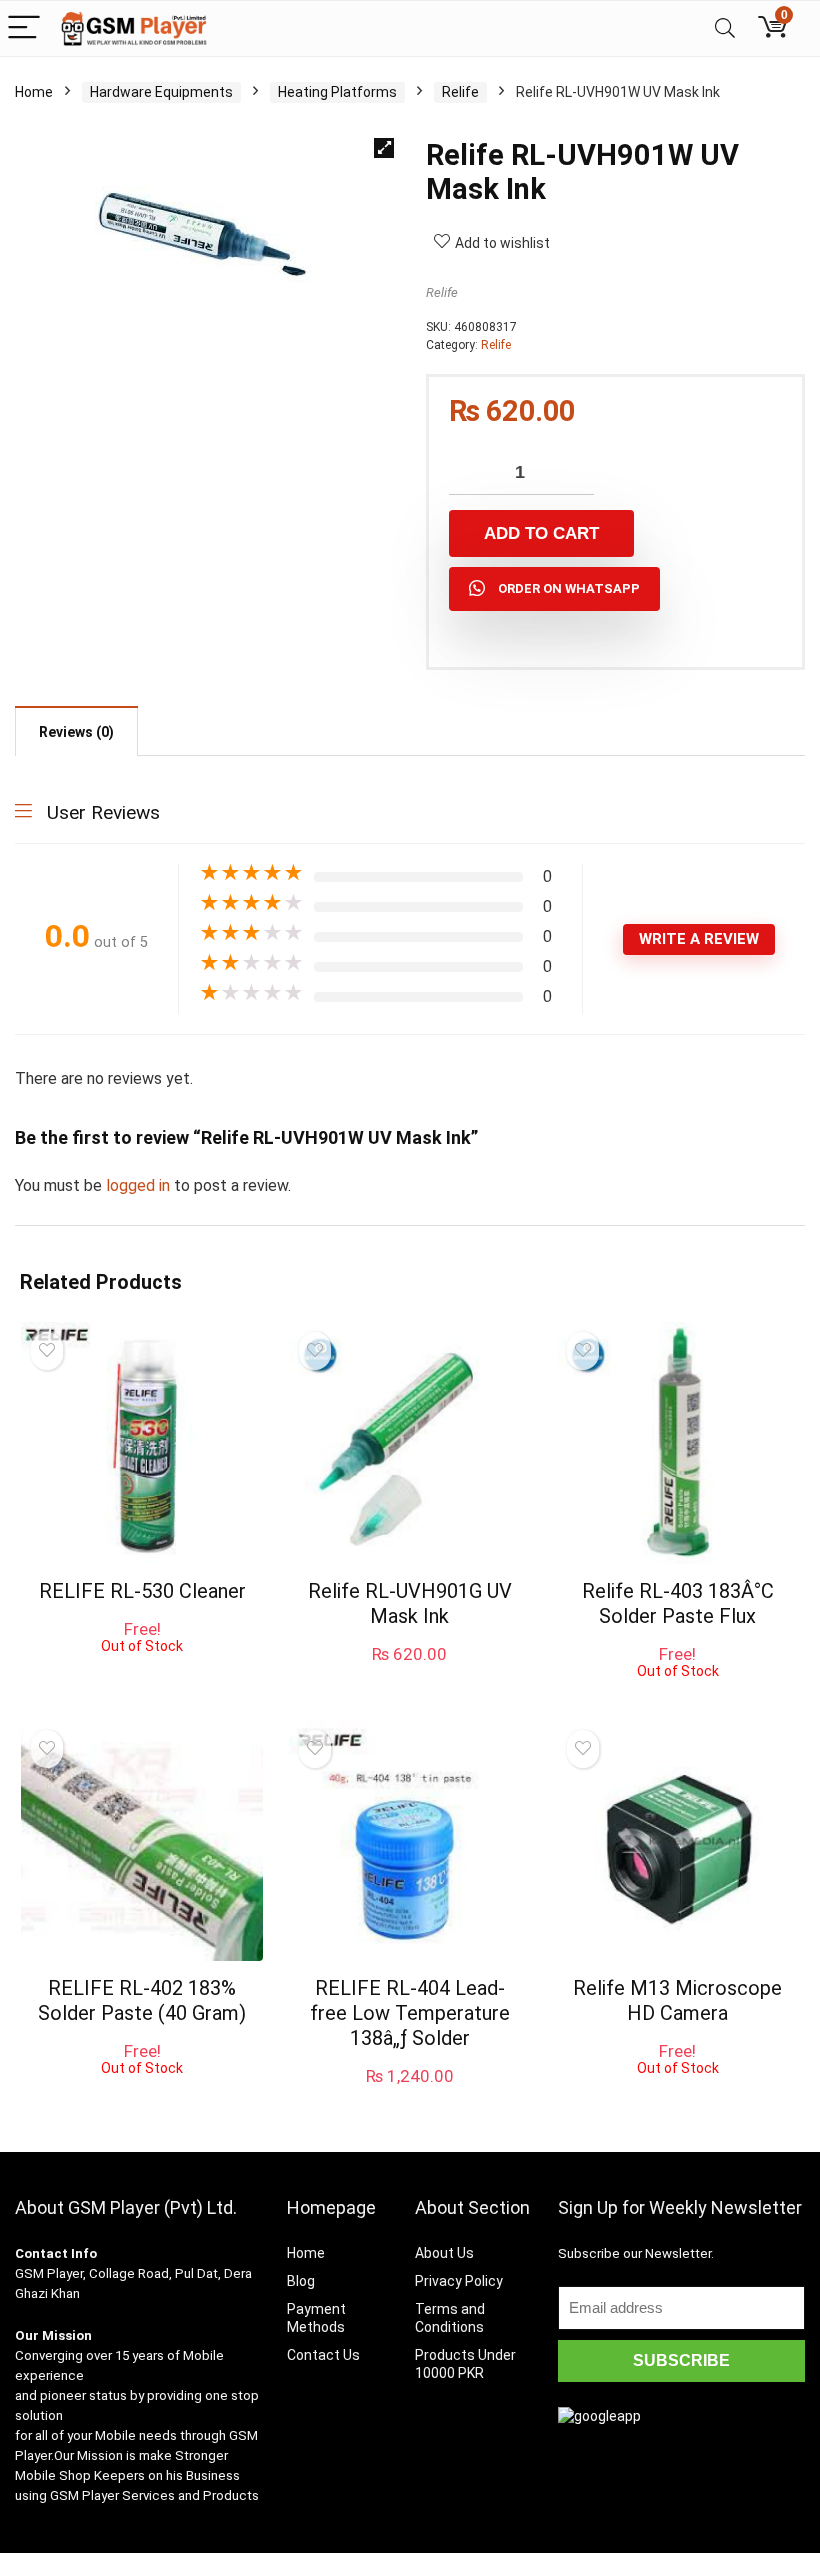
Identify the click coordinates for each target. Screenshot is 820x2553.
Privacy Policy (459, 2281)
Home (34, 92)
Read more (142, 1672)
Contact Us (323, 2355)
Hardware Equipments (161, 92)
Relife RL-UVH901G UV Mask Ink (410, 1603)
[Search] (725, 28)
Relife (460, 92)
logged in (140, 1185)
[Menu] (24, 28)
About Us (444, 2253)
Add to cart (541, 533)
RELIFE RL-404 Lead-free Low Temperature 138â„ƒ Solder (410, 2013)
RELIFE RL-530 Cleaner (142, 1591)
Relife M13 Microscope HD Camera (677, 2000)
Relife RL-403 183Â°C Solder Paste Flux (678, 1603)
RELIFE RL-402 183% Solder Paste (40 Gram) (142, 2000)
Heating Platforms (337, 92)
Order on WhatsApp (569, 588)
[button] (384, 148)
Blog (301, 2281)
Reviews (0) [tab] (76, 732)
